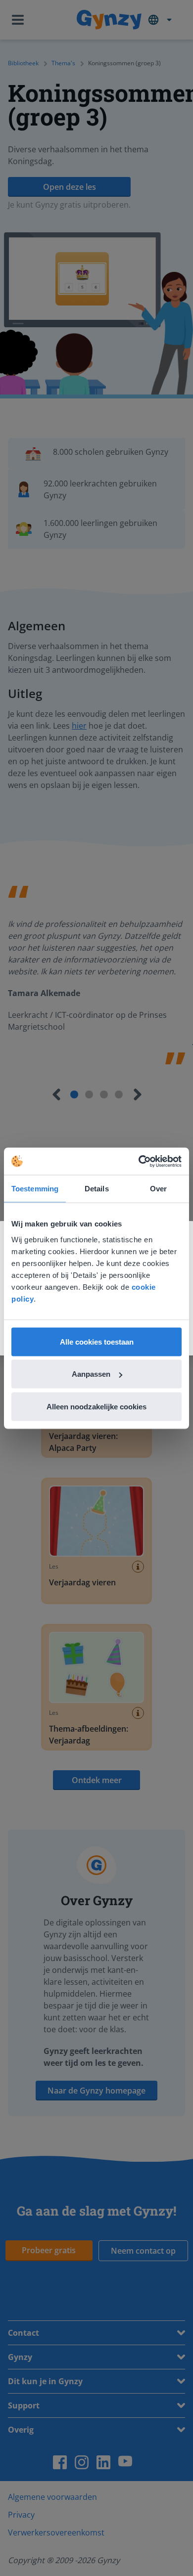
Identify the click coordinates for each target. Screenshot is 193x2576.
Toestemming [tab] (35, 1189)
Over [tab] (158, 1189)
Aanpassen (91, 1374)
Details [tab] (97, 1189)
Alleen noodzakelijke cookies (96, 1406)
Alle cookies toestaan (97, 1341)
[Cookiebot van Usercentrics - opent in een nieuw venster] (139, 1161)
